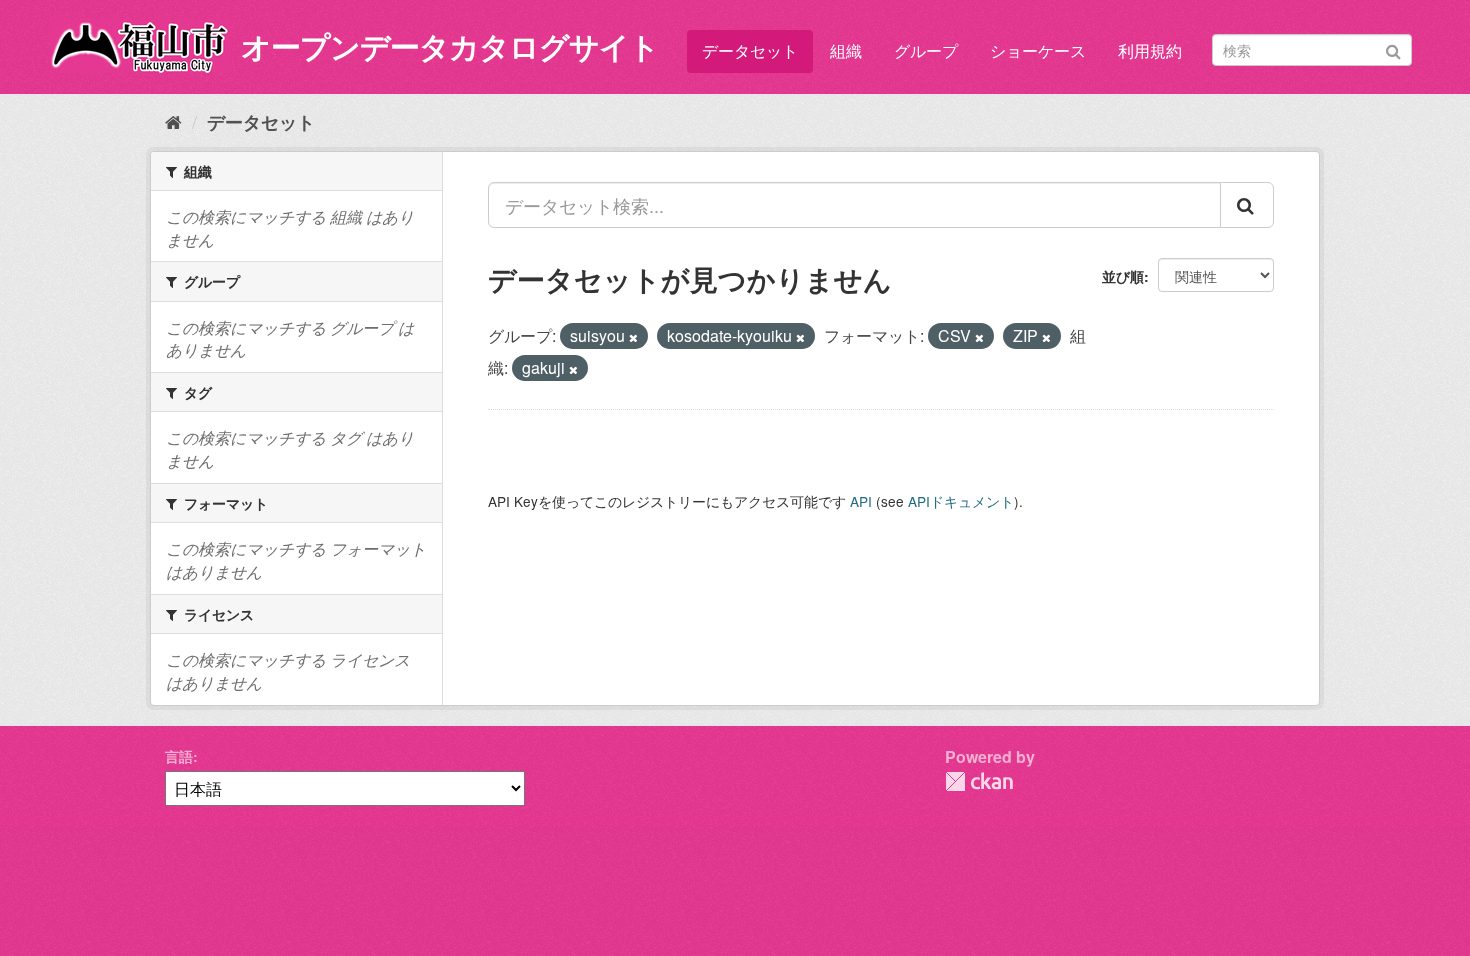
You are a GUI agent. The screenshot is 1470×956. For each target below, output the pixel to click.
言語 (179, 756)
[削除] (633, 337)
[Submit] (1393, 48)
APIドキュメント (961, 501)
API (861, 501)
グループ (926, 50)
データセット (750, 50)
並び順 (1123, 276)
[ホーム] (173, 121)
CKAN (979, 781)
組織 (846, 50)
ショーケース (1038, 50)
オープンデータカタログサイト (450, 45)
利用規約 (1150, 50)
